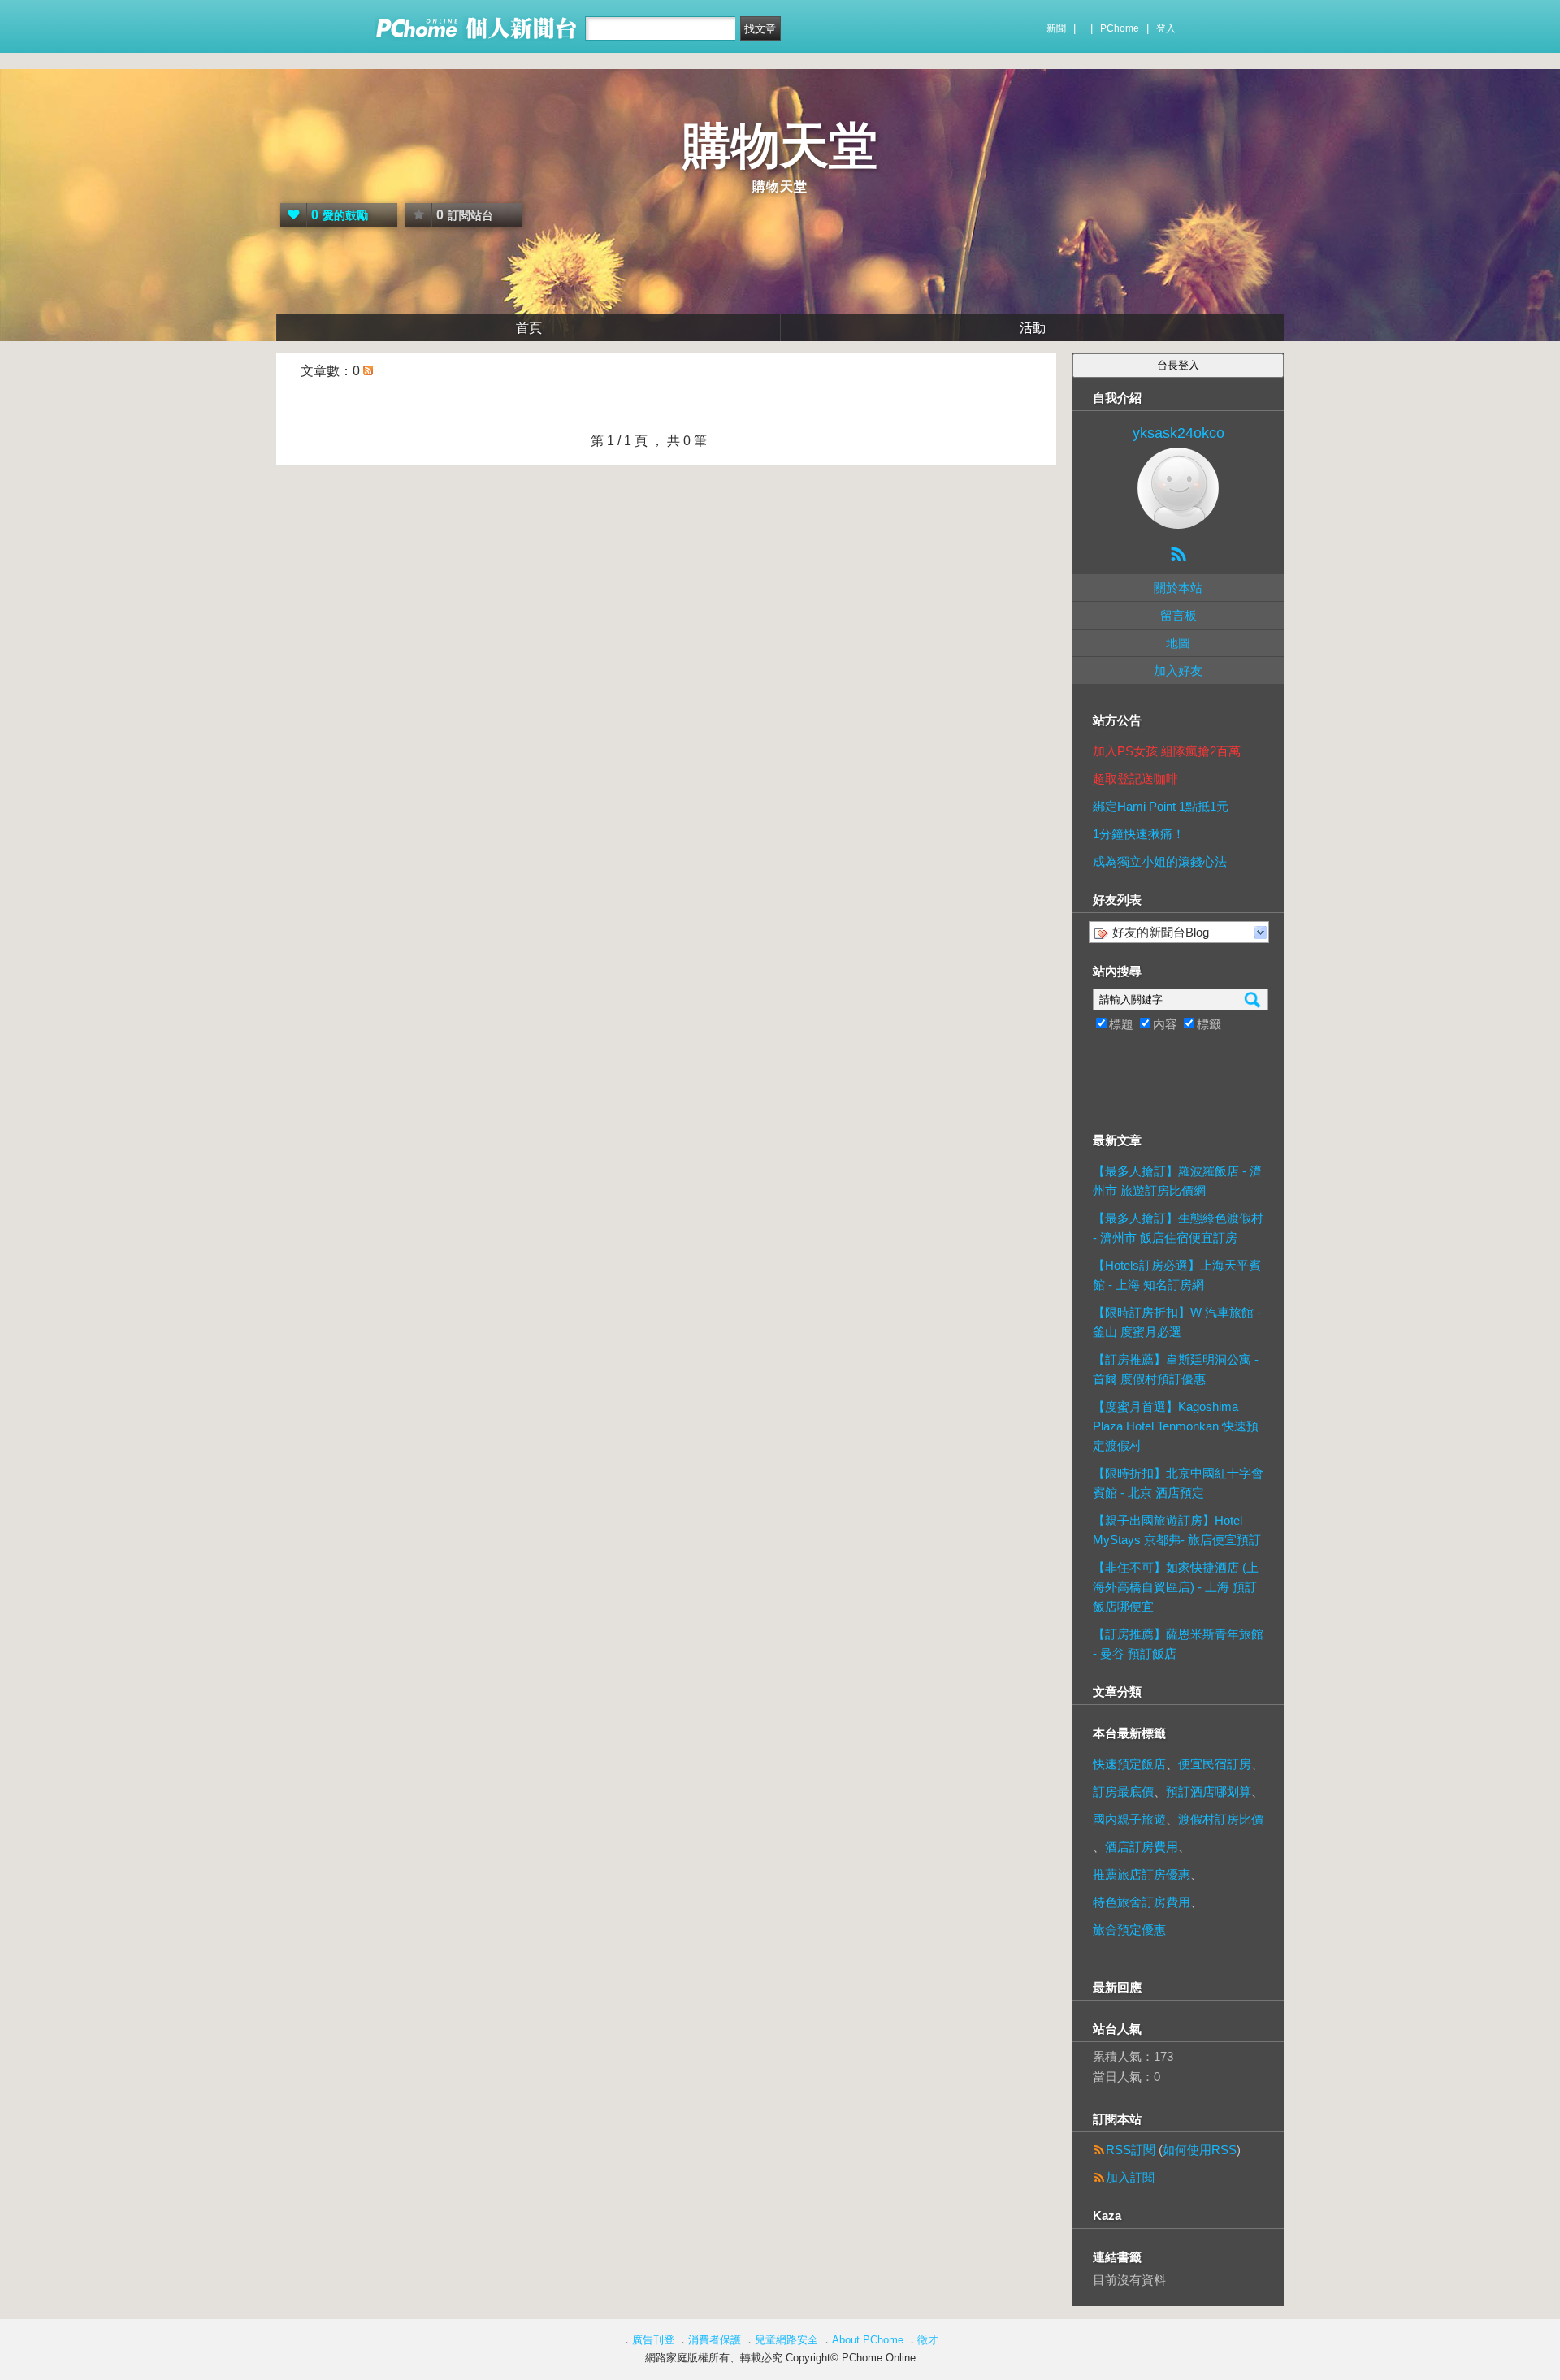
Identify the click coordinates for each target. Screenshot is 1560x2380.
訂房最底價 (1123, 1791)
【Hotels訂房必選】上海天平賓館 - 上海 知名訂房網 (1177, 1275)
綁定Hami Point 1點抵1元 (1161, 806)
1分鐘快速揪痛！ (1139, 834)
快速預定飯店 (1129, 1764)
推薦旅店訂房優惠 (1142, 1874)
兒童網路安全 (786, 2340)
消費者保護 (715, 2340)
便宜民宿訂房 (1215, 1764)
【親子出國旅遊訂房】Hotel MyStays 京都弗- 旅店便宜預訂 (1177, 1530)
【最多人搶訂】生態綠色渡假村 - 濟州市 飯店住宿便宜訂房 (1178, 1228)
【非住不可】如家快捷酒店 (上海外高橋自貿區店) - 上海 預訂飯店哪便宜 (1176, 1587)
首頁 (529, 328)
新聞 (1056, 28)
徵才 (928, 2340)
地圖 (1178, 643)
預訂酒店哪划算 (1209, 1791)
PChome (1120, 28)
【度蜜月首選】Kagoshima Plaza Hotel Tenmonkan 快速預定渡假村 (1176, 1426)
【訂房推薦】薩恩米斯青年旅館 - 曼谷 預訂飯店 (1178, 1644)
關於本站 (1178, 588)
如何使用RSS (1200, 2150)
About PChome (868, 2340)
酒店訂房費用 (1142, 1847)
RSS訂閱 (1131, 2150)
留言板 (1179, 615)
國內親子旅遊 (1129, 1819)
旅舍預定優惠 (1129, 1930)
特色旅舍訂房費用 (1142, 1902)
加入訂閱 (1130, 2177)
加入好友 (1178, 671)
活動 (1033, 328)
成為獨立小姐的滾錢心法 (1160, 861)
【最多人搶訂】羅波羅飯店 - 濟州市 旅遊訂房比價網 (1177, 1181)
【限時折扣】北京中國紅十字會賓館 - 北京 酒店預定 (1178, 1483)
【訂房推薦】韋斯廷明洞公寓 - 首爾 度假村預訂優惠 (1176, 1369)
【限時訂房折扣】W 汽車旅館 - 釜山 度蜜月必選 (1177, 1322)
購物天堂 (780, 146)
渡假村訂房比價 (1221, 1819)
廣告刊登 (653, 2340)
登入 (1166, 28)
